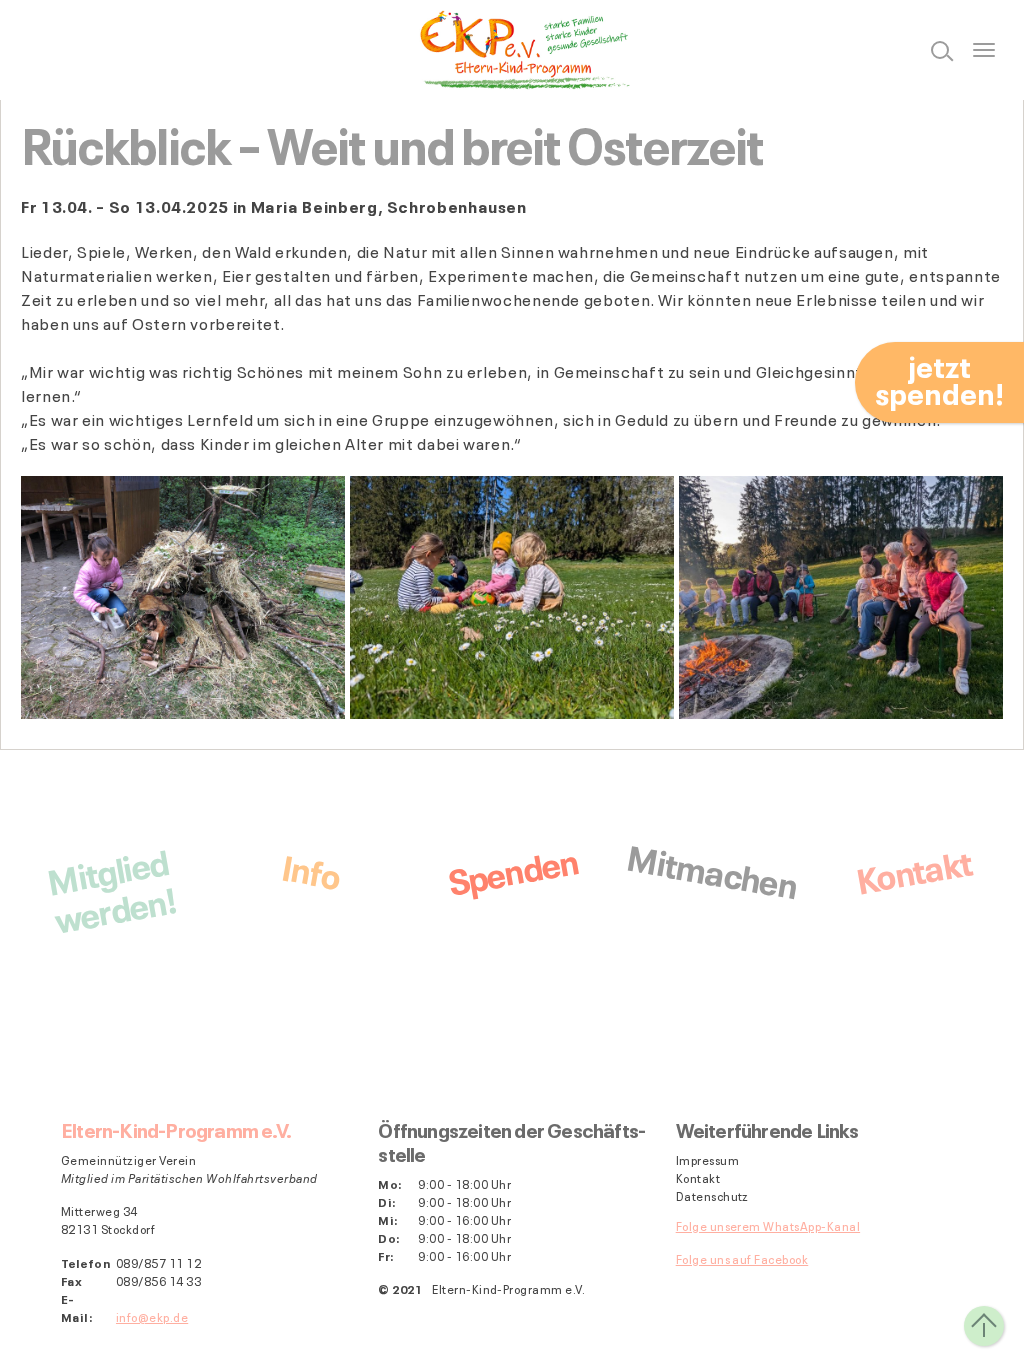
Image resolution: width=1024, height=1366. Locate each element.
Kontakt (913, 868)
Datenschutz (712, 1196)
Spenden (512, 869)
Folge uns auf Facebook (742, 1258)
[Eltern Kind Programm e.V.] (512, 50)
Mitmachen (712, 868)
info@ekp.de (152, 1316)
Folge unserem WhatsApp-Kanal (768, 1225)
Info (311, 868)
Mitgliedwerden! (110, 888)
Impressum (707, 1160)
